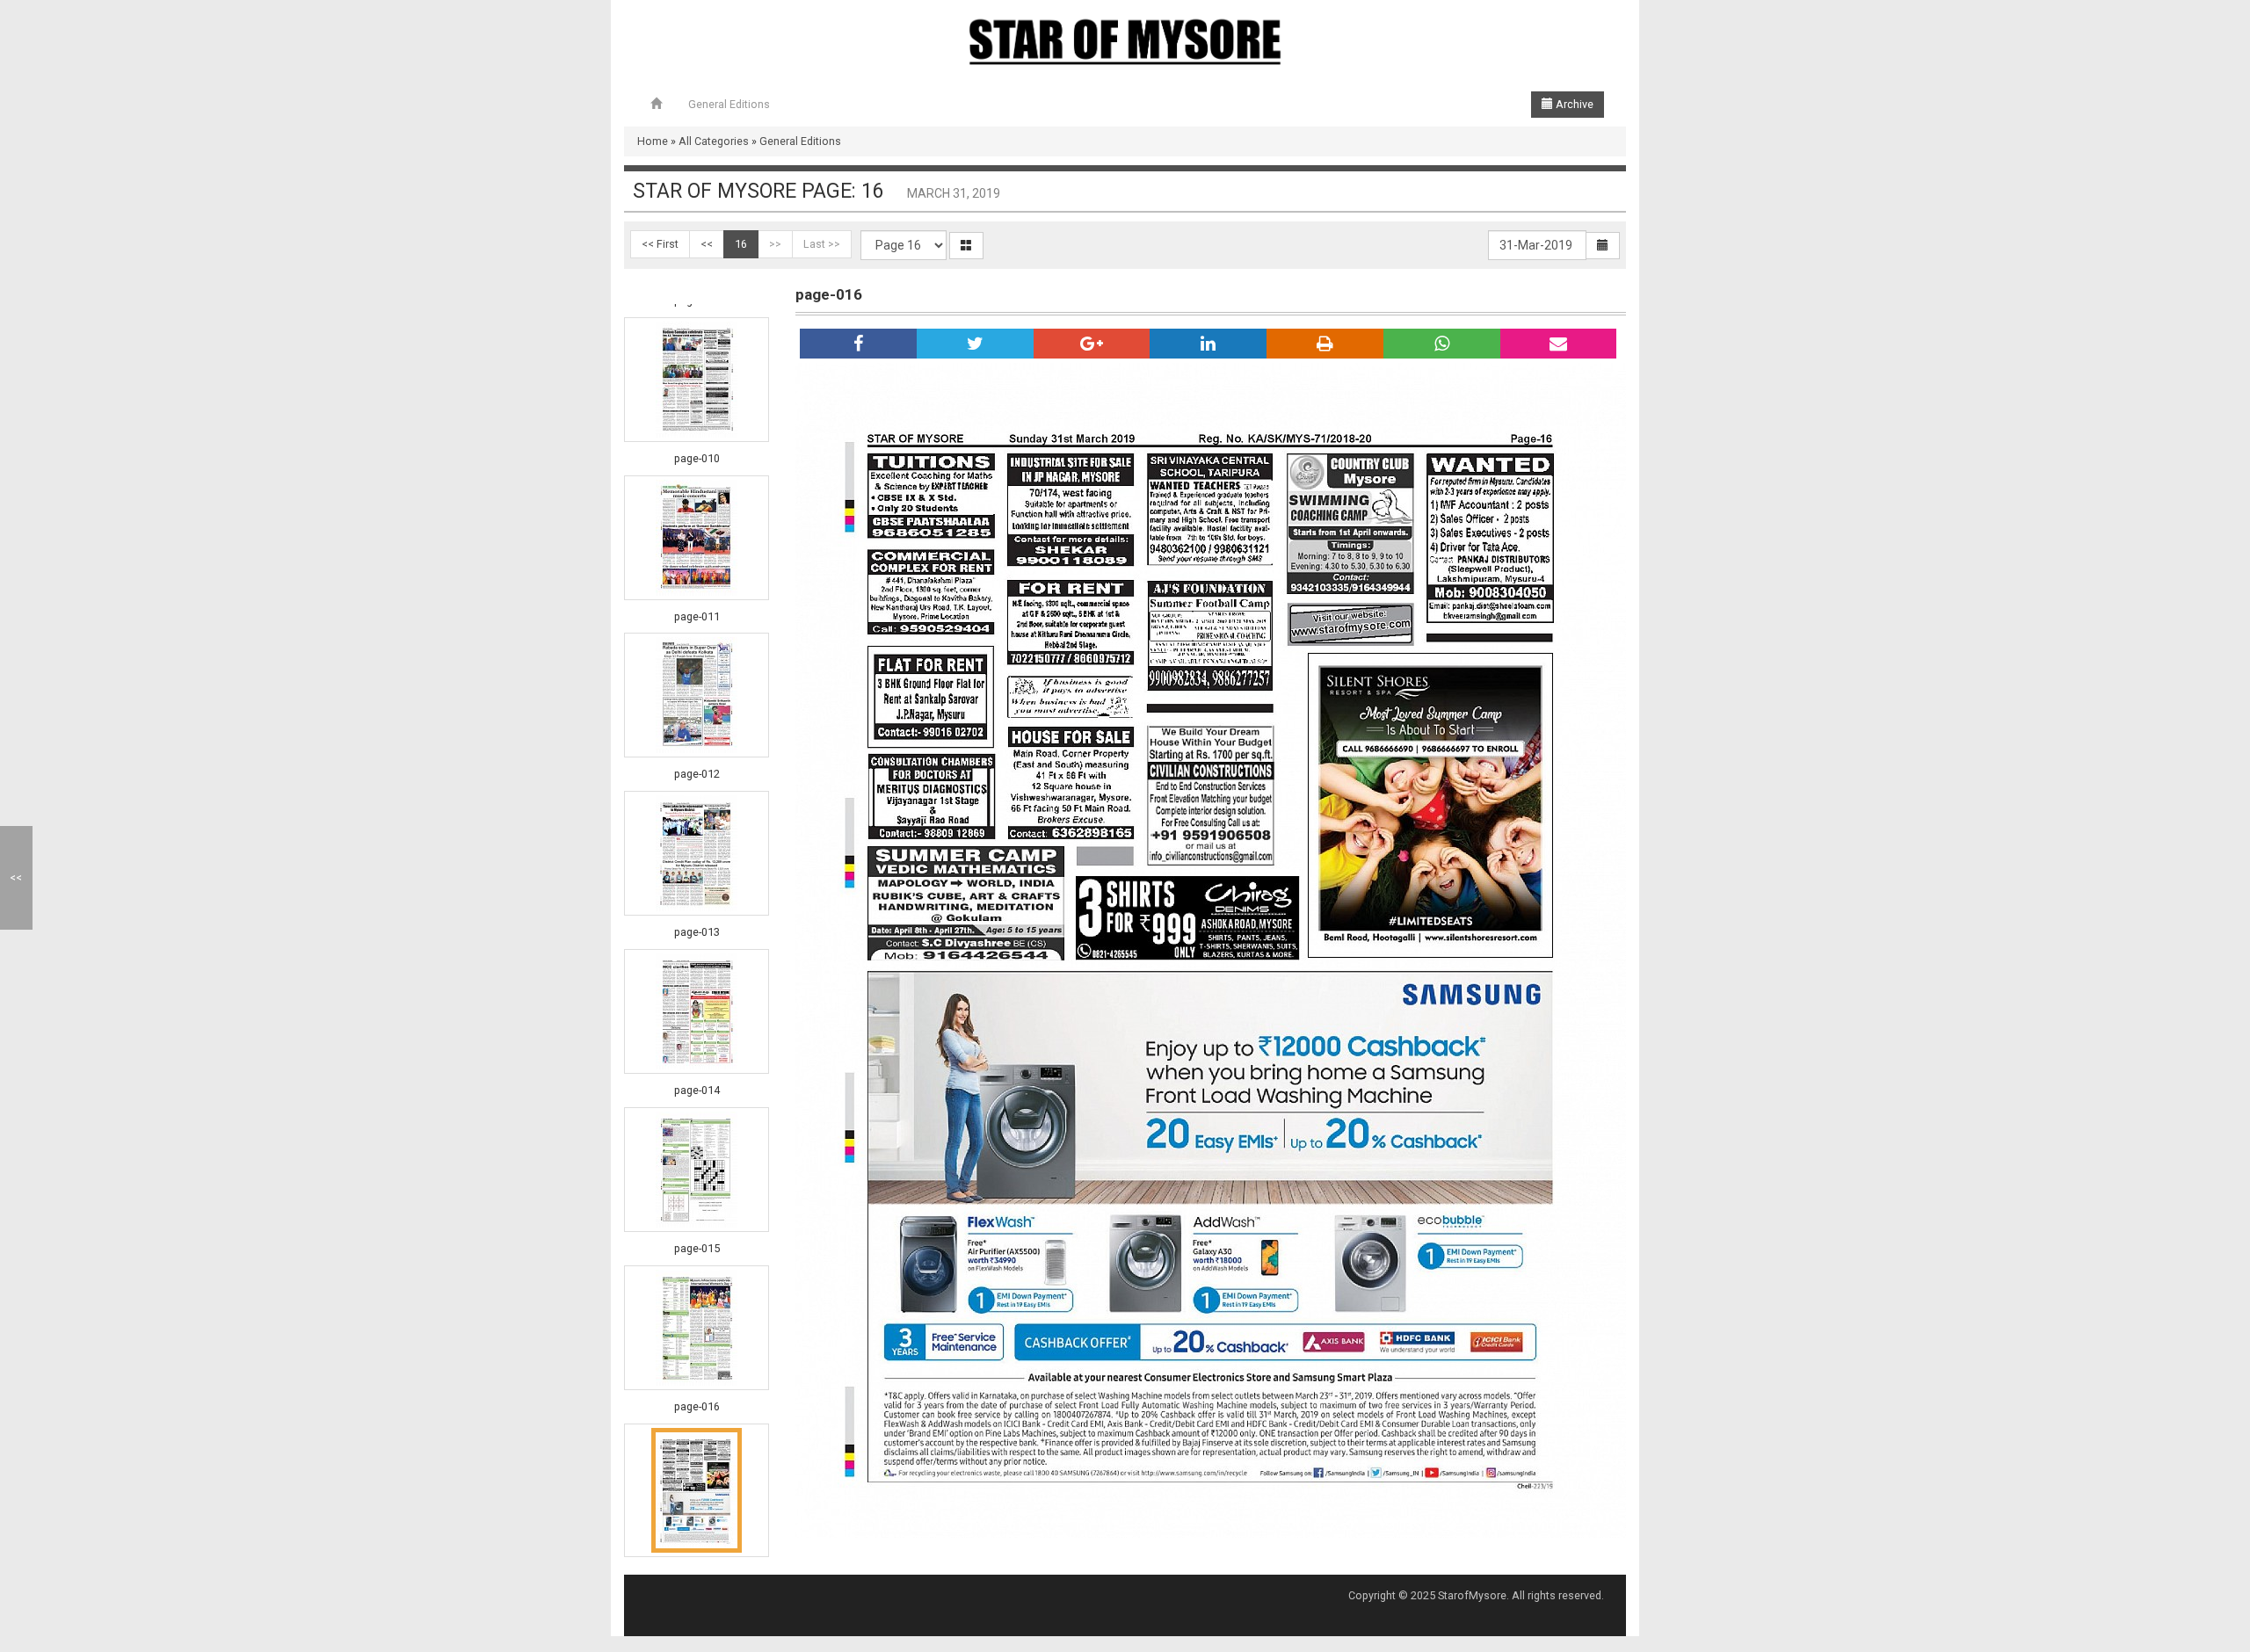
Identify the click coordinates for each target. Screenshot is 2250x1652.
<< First (660, 244)
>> (775, 244)
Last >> (822, 244)
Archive (1573, 104)
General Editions (729, 104)
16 (741, 244)
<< (707, 244)
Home (653, 141)
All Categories (714, 141)
